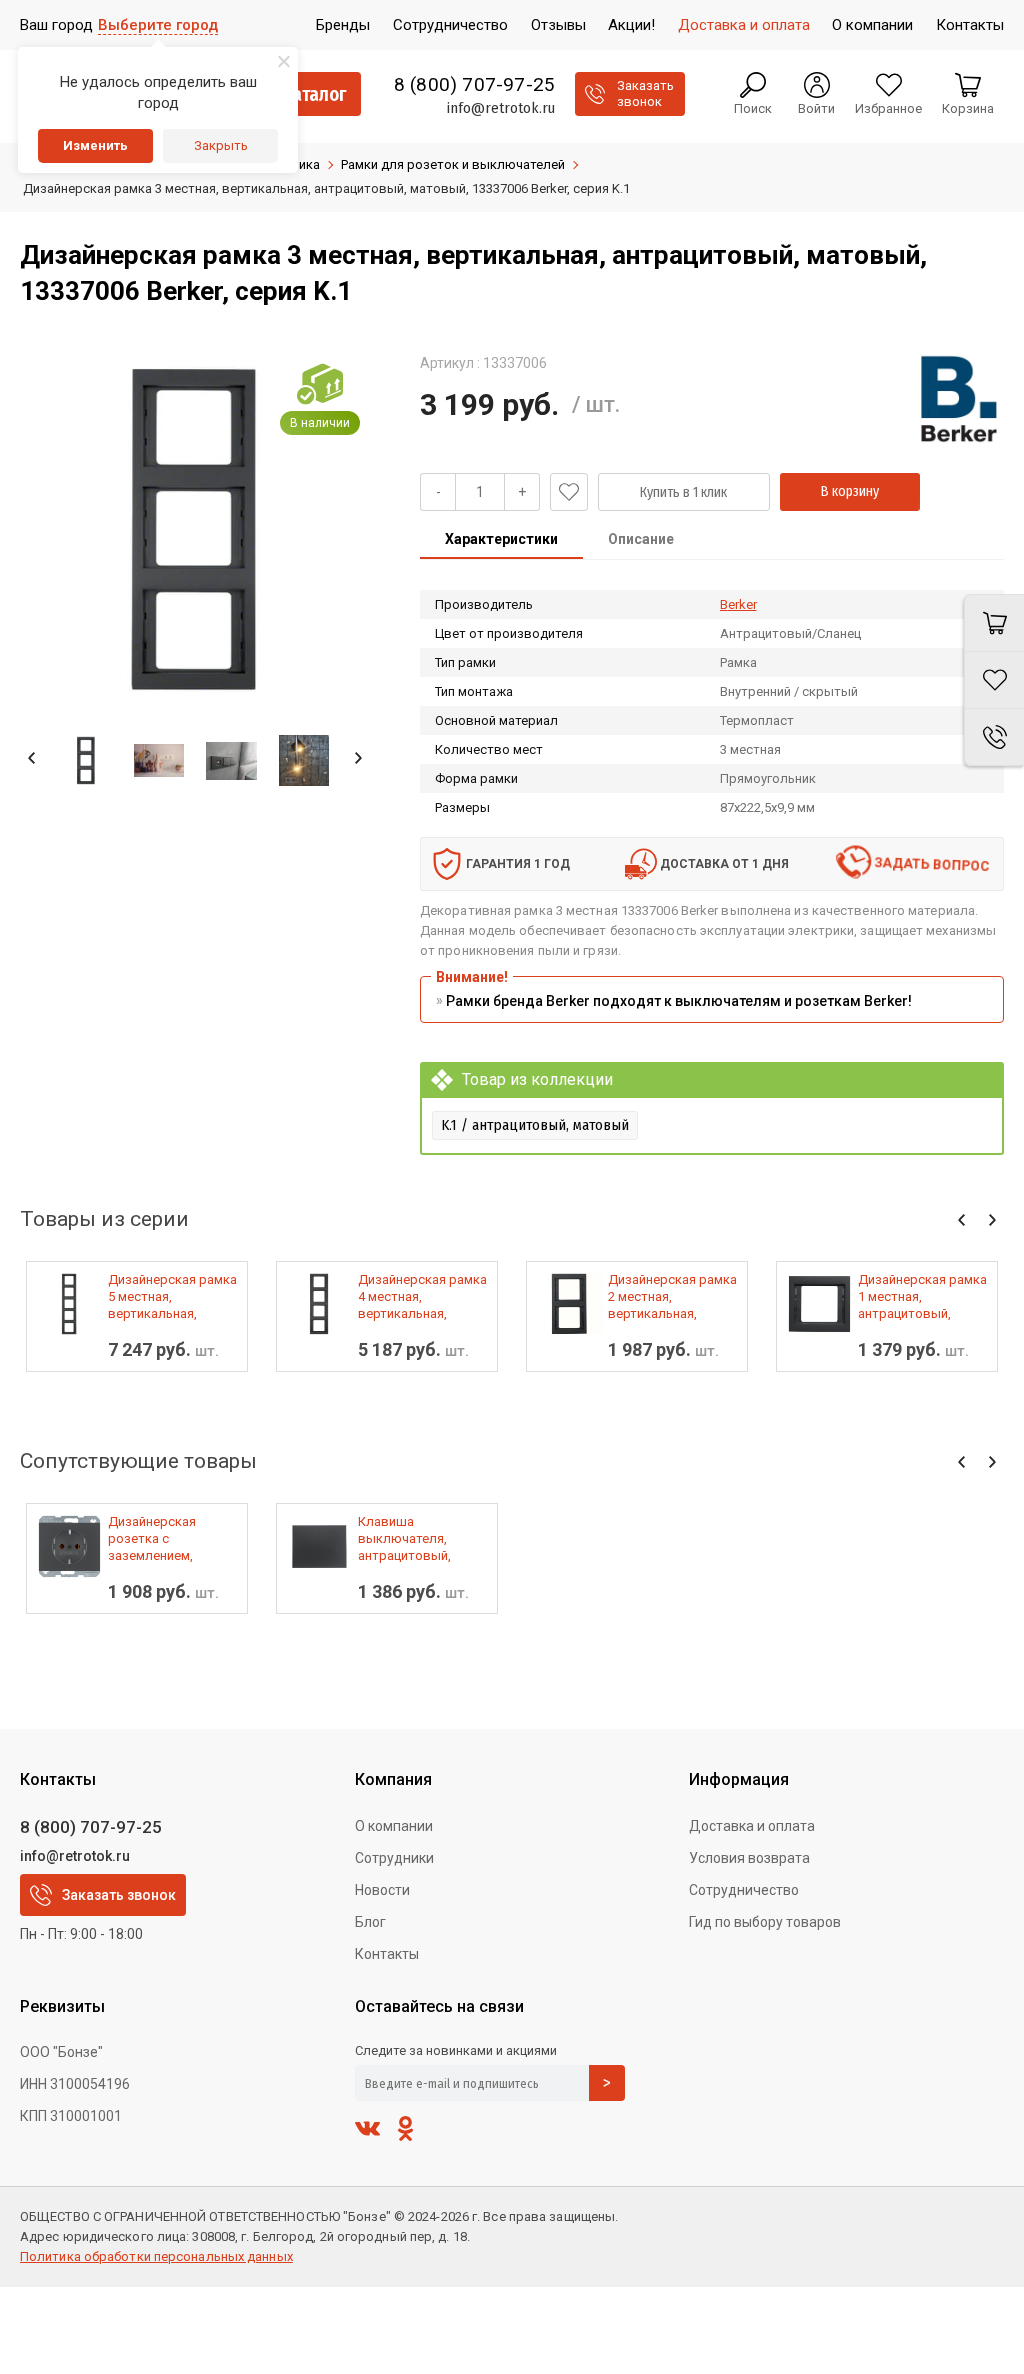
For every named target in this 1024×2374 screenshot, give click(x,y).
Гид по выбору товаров (765, 1922)
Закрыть (221, 145)
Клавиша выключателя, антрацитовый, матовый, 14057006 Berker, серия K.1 (417, 1539)
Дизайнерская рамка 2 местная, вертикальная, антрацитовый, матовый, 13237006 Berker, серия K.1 (672, 1297)
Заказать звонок (119, 1895)
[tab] (501, 541)
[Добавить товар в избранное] (569, 492)
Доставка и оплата (752, 1826)
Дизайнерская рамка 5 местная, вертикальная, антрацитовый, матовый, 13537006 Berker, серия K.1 (172, 1297)
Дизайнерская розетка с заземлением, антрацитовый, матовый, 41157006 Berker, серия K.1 (167, 1539)
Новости (382, 1890)
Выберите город (158, 25)
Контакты (387, 1954)
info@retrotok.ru (500, 108)
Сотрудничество (744, 1890)
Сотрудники (394, 1858)
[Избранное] (994, 680)
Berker (738, 604)
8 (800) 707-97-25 (474, 85)
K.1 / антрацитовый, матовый (535, 1125)
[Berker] (959, 399)
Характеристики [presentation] (501, 539)
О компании (394, 1826)
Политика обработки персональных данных (156, 2256)
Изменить (95, 145)
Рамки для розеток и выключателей (453, 164)
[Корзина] (994, 623)
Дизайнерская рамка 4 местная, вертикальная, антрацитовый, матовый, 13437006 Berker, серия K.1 (422, 1297)
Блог (370, 1922)
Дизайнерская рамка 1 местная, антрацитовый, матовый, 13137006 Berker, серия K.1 (922, 1297)
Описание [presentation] (641, 539)
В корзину (850, 491)
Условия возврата (749, 1858)
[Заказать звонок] (994, 737)
